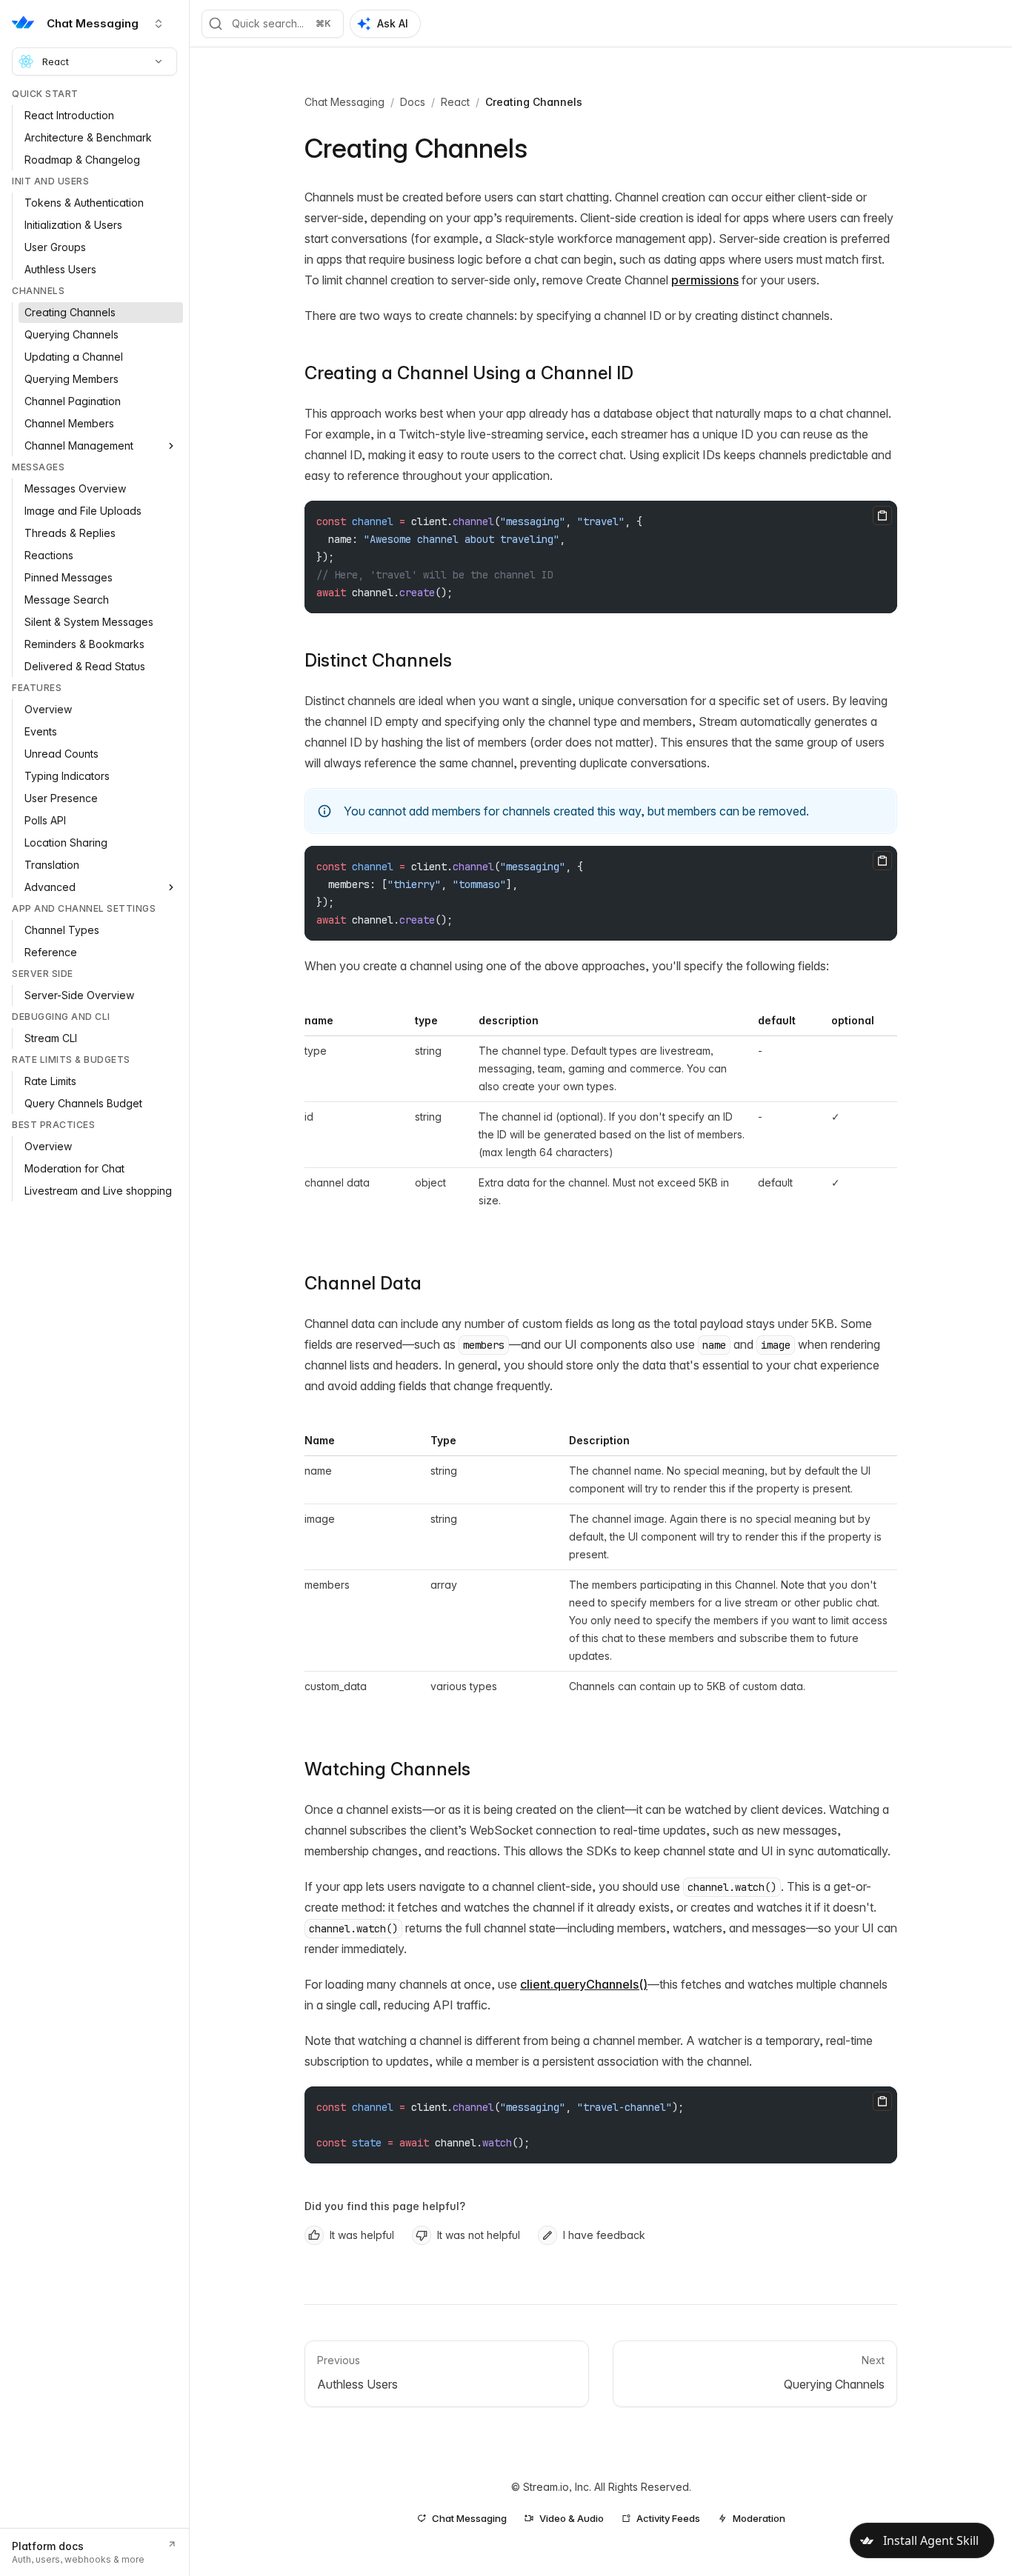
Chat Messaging (344, 102)
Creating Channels (534, 102)
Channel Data (363, 1283)
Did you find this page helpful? (385, 2206)
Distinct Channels (378, 660)
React (56, 61)
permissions (705, 280)
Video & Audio (572, 2518)
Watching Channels (387, 1769)
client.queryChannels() (584, 1984)
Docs (413, 102)
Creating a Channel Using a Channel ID (469, 373)
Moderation (759, 2518)
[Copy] (882, 515)
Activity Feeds (668, 2518)
